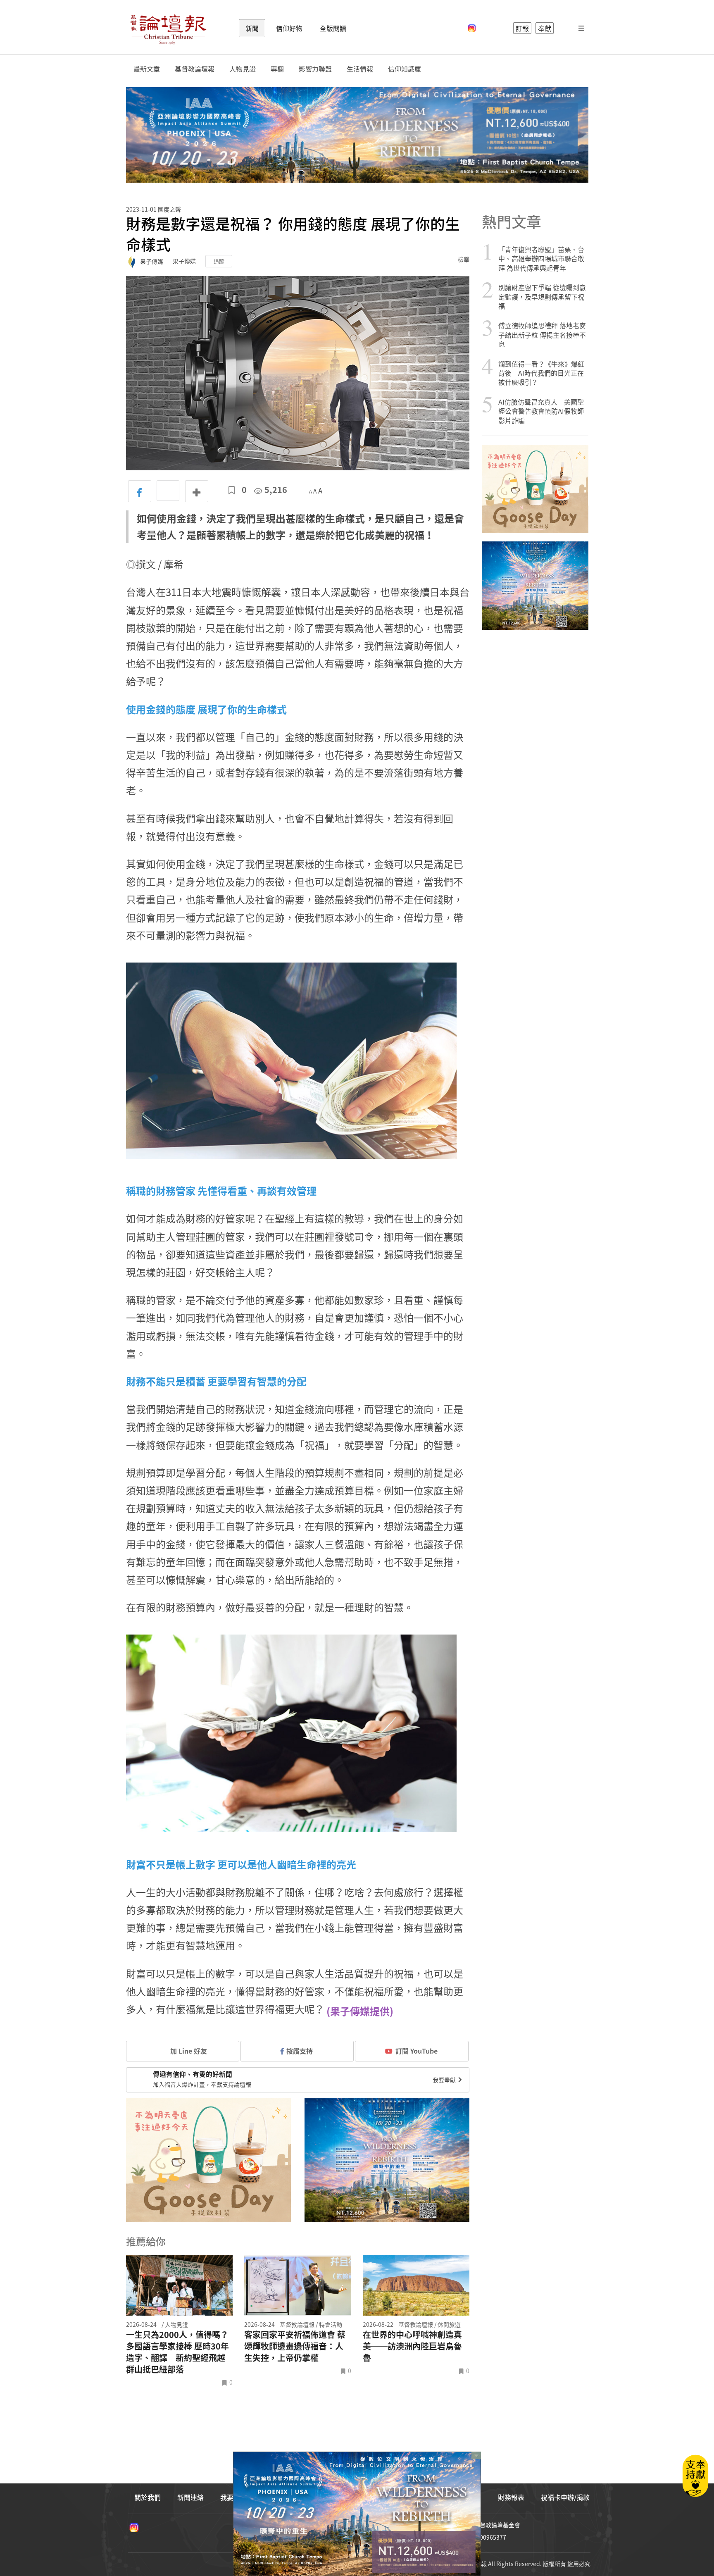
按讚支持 (300, 2051)
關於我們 (148, 2497)
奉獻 (545, 28)
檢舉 (464, 259)
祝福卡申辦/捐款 (565, 2497)
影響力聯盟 (315, 69)
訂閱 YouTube (416, 2051)
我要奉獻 (445, 2080)
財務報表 (511, 2497)
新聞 (252, 28)
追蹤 (219, 261)
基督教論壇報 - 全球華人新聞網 (168, 28)
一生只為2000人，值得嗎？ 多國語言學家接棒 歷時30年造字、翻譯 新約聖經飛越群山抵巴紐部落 (177, 2352)
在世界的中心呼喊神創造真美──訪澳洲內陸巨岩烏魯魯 (412, 2346)
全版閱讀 (333, 28)
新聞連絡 (190, 2497)
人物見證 (243, 69)
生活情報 (360, 69)
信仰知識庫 (405, 69)
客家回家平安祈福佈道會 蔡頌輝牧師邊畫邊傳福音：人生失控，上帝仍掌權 (295, 2346)
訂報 (522, 28)
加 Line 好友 (188, 2051)
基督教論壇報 (195, 69)
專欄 (277, 69)
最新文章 (147, 69)
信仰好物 (289, 28)
